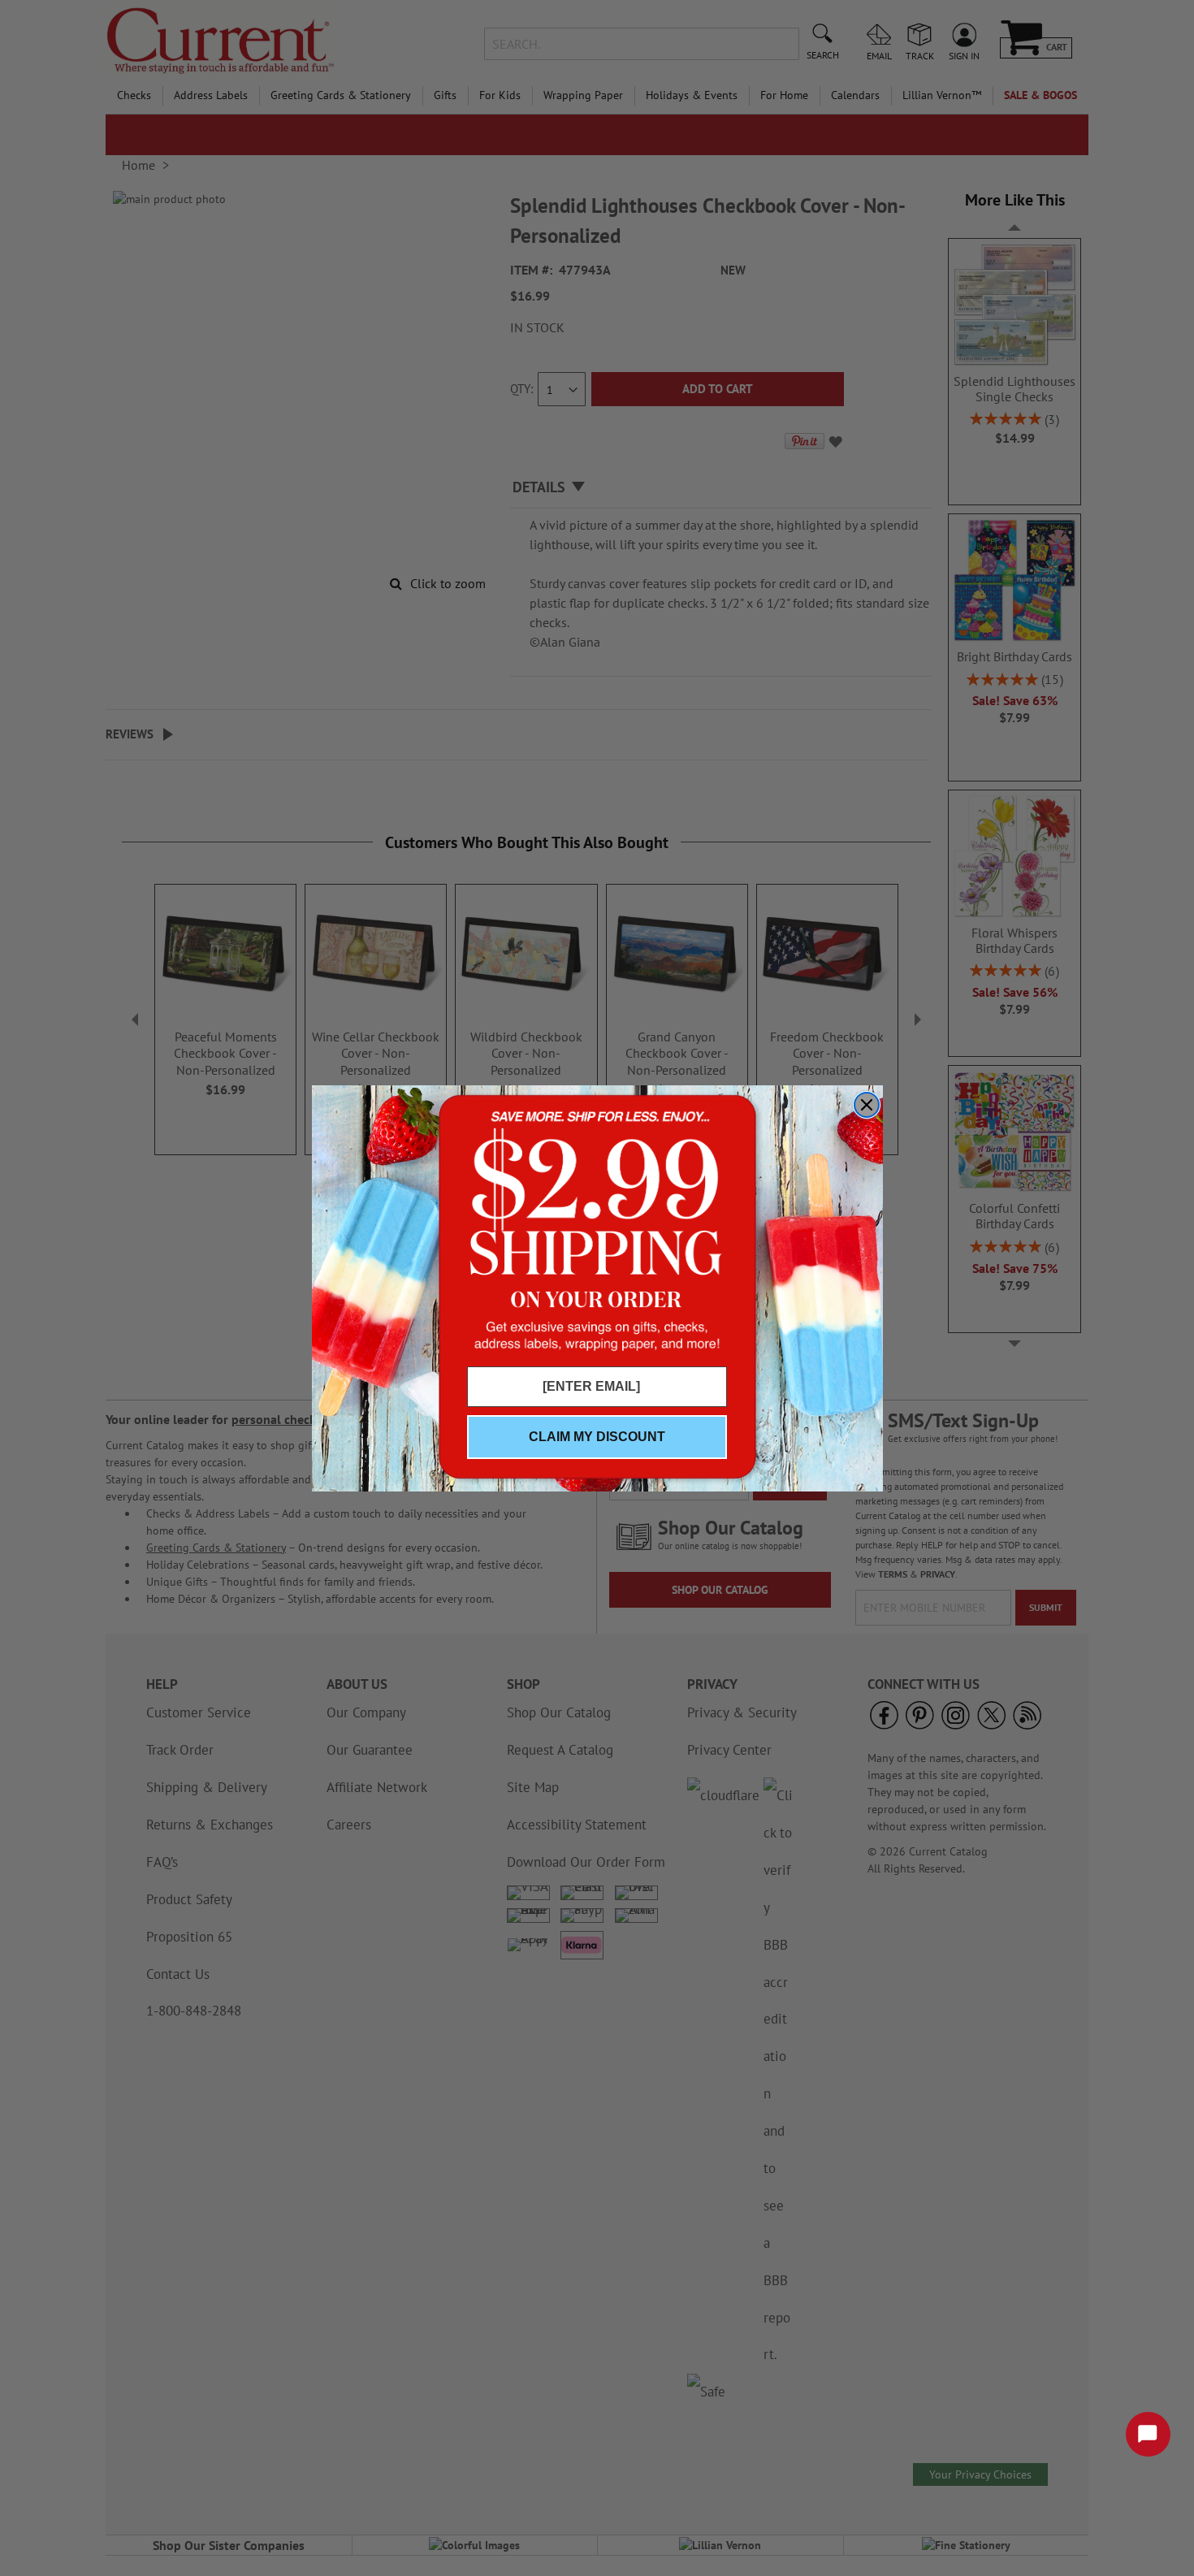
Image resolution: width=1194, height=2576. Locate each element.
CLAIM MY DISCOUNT (597, 1437)
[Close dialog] (867, 1105)
